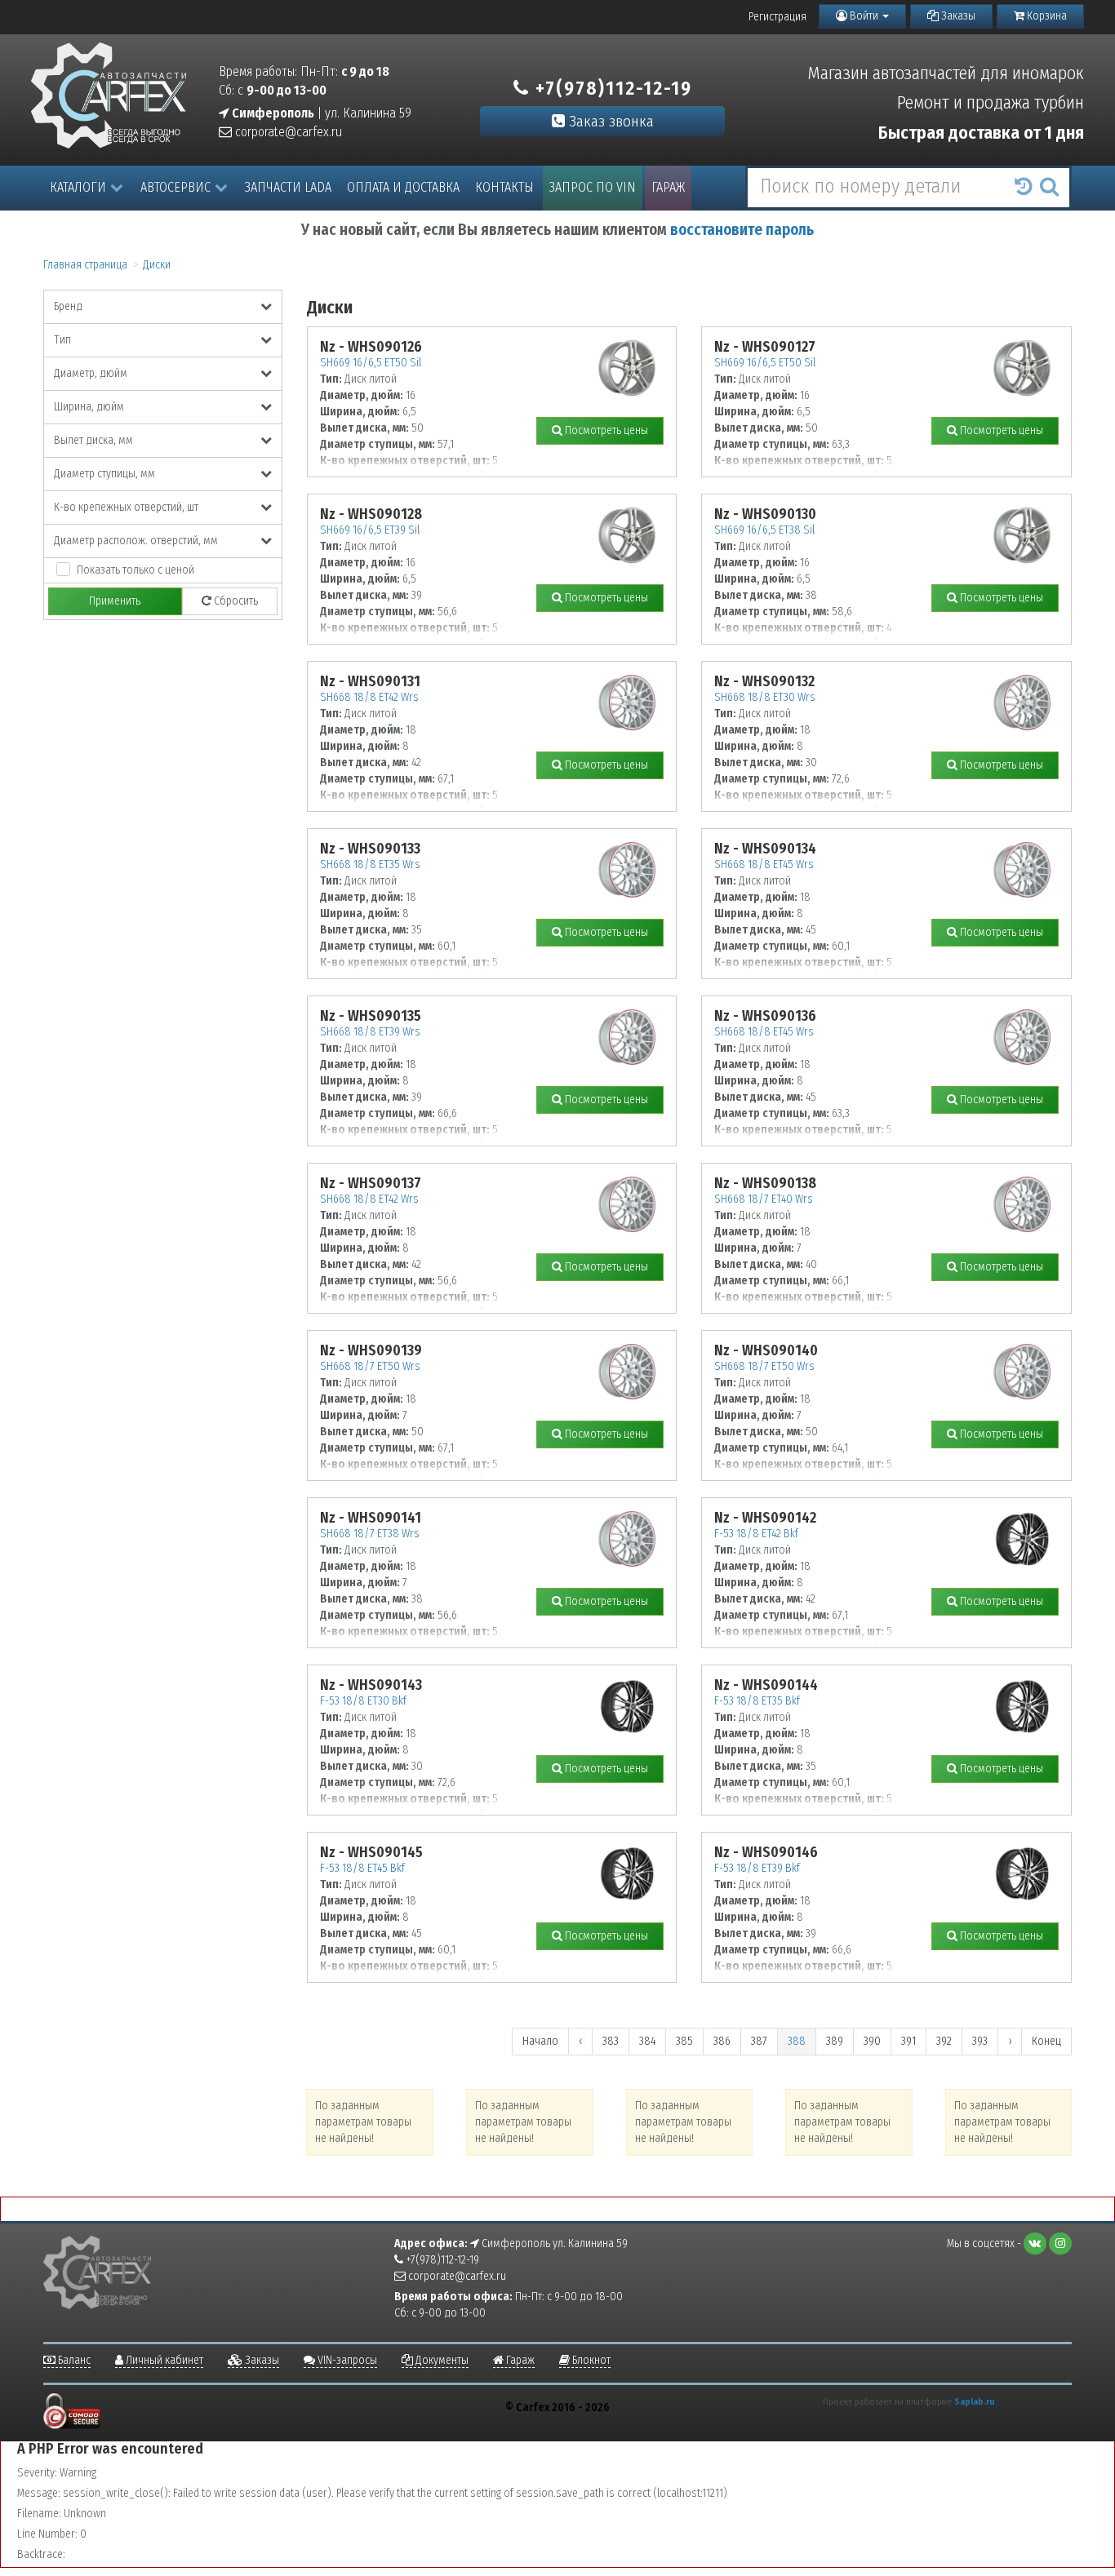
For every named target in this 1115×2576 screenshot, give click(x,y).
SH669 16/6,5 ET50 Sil (371, 363)
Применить (115, 601)
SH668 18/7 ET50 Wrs (370, 1366)
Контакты (504, 187)
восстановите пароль (742, 230)
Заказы (957, 16)
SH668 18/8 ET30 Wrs (765, 697)
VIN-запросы (346, 2360)
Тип (62, 340)
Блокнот (590, 2360)
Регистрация (777, 17)
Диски (157, 265)
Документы (441, 2360)
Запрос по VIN (593, 187)
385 (684, 2041)
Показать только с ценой (135, 570)
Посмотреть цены (605, 430)
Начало (540, 2041)
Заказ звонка (609, 121)
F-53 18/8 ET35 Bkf (757, 1701)
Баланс (73, 2360)
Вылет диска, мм (93, 440)
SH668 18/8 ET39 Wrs (370, 1032)
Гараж (668, 187)
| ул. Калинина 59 (320, 113)
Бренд (68, 306)
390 (872, 2041)
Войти (864, 16)
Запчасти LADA (288, 187)
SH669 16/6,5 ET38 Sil (764, 530)
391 (908, 2041)
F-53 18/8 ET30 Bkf (363, 1701)
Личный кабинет (163, 2360)
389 (835, 2041)
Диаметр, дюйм (91, 373)
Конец (1046, 2041)
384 (647, 2041)
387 (759, 2041)
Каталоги (78, 187)
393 (980, 2041)
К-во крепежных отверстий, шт (126, 507)
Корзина (1046, 16)
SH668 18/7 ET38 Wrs (370, 1534)
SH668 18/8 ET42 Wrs (369, 697)
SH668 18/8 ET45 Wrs (764, 865)
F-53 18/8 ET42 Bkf (756, 1534)
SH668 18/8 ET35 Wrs (370, 865)
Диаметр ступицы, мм (104, 474)
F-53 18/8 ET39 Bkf (757, 1868)
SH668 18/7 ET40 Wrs (764, 1199)
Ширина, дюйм (89, 407)
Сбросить (235, 601)
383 (611, 2041)
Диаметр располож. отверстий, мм (136, 541)
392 (944, 2041)
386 (722, 2041)
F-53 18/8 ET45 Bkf (362, 1868)
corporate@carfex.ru (287, 132)
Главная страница (85, 265)
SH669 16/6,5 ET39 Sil (370, 530)
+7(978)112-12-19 (611, 88)
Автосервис (175, 187)
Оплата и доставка (403, 187)
